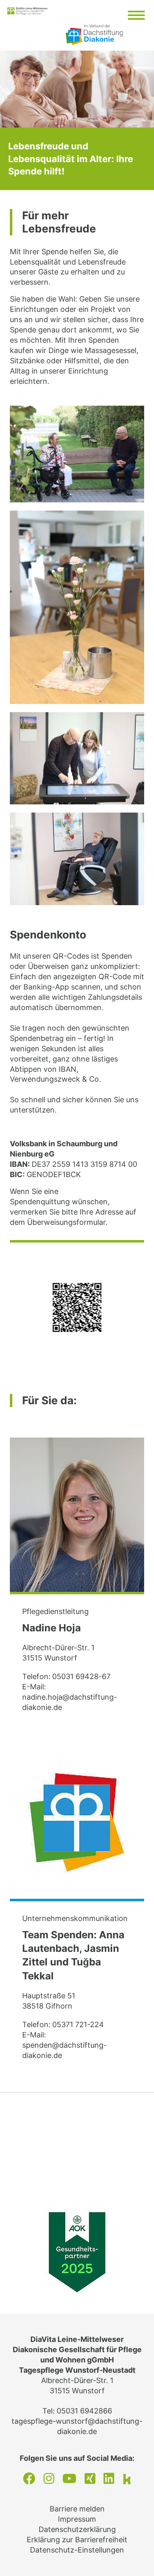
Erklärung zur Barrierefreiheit (77, 2540)
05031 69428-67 (81, 1676)
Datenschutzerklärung (77, 2529)
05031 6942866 (84, 2411)
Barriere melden (77, 2509)
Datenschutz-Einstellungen (77, 2550)
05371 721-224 (78, 2024)
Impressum (77, 2519)
